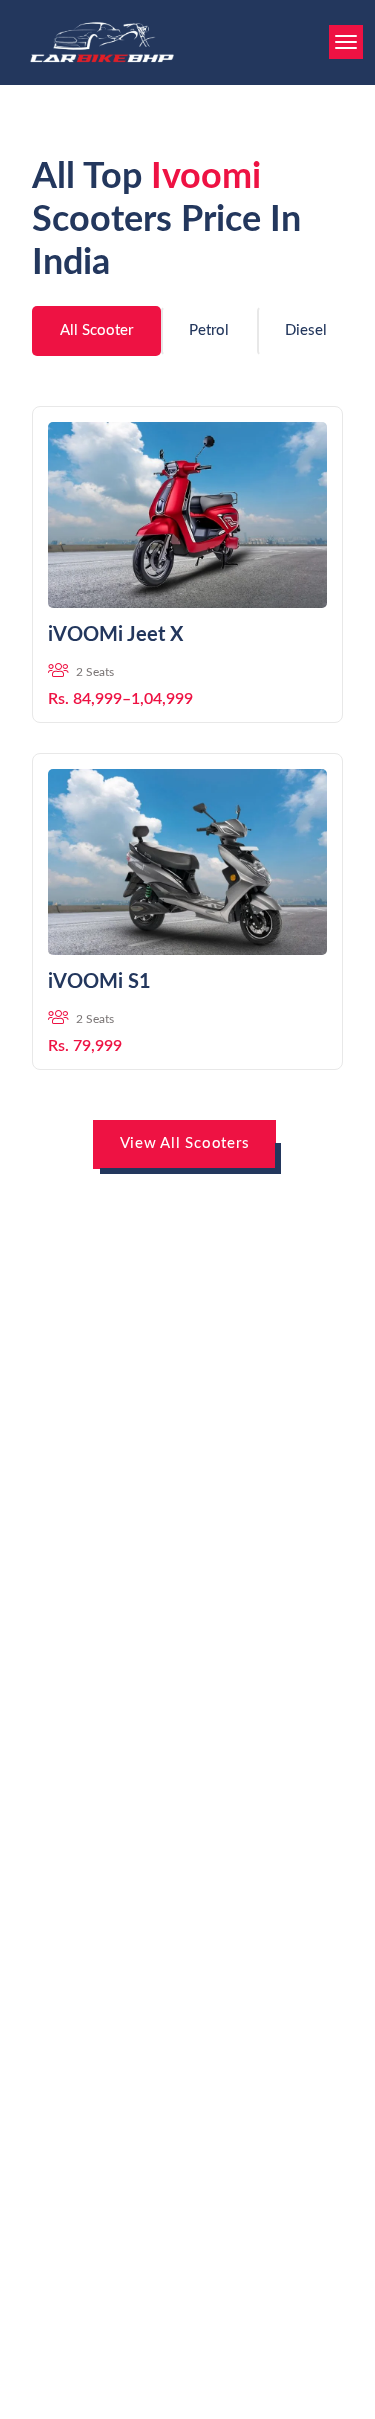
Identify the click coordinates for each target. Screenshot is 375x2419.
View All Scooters (185, 1143)
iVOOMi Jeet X (115, 635)
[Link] (187, 515)
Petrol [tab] (209, 330)
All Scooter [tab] (96, 330)
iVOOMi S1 (99, 982)
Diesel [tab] (306, 330)
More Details (187, 578)
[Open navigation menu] (346, 42)
